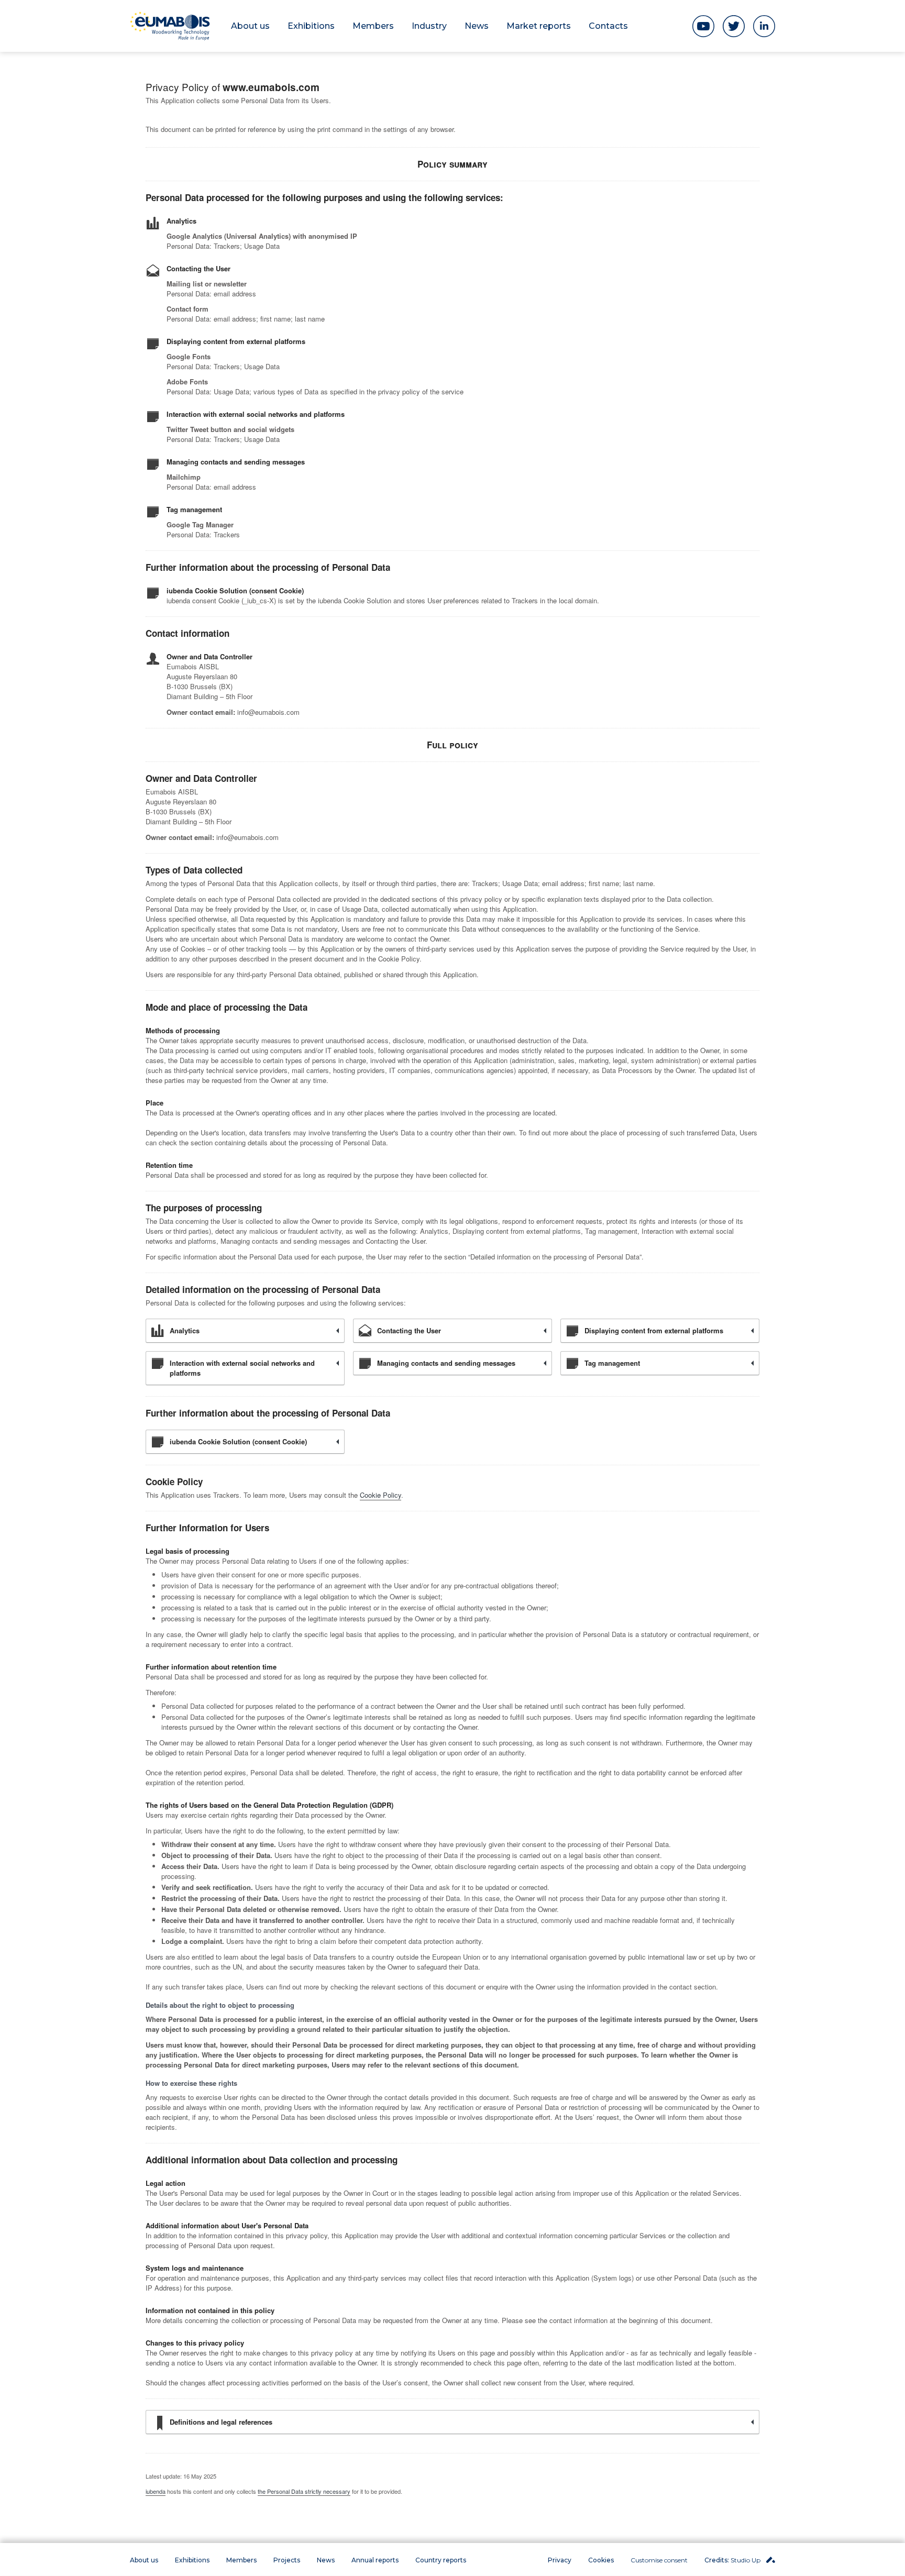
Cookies (601, 2560)
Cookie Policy (380, 1495)
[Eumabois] (170, 26)
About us (250, 26)
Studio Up (733, 2560)
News (477, 26)
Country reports (441, 2560)
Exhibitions (311, 26)
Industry (429, 26)
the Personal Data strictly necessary (304, 2491)
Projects (287, 2560)
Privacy (560, 2560)
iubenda (156, 2491)
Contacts (608, 26)
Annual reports (375, 2560)
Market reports (539, 26)
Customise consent (659, 2560)
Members (373, 26)
